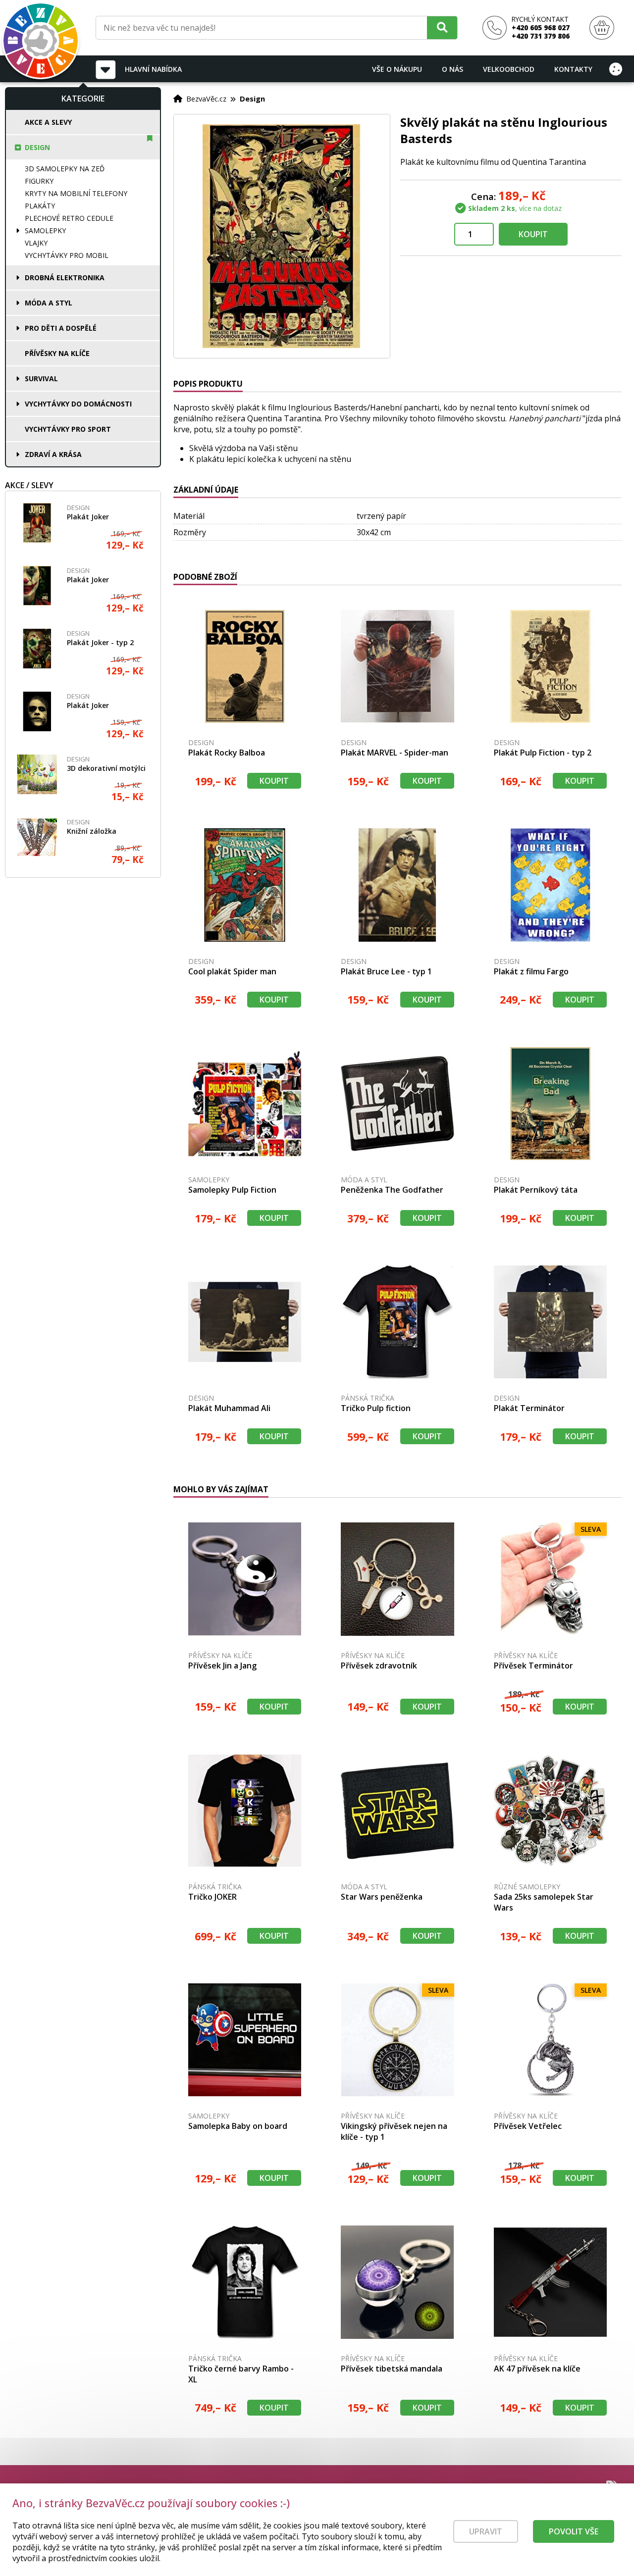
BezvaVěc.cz (206, 99)
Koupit (533, 234)
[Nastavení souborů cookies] (616, 69)
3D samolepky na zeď (65, 169)
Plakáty (40, 206)
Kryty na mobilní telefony (76, 193)
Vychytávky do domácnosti (78, 404)
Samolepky (45, 230)
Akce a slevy (48, 122)
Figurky (39, 181)
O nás (452, 69)
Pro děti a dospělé (61, 328)
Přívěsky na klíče (57, 353)
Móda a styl (49, 303)
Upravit (486, 2531)
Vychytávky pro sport (68, 429)
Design (37, 147)
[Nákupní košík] (602, 28)
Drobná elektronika (65, 278)
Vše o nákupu (397, 69)
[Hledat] (442, 27)
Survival (41, 379)
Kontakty (573, 69)
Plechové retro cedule (69, 218)
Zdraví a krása (53, 454)
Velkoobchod (509, 69)
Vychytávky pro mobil (67, 255)
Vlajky (36, 243)
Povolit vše (574, 2531)
